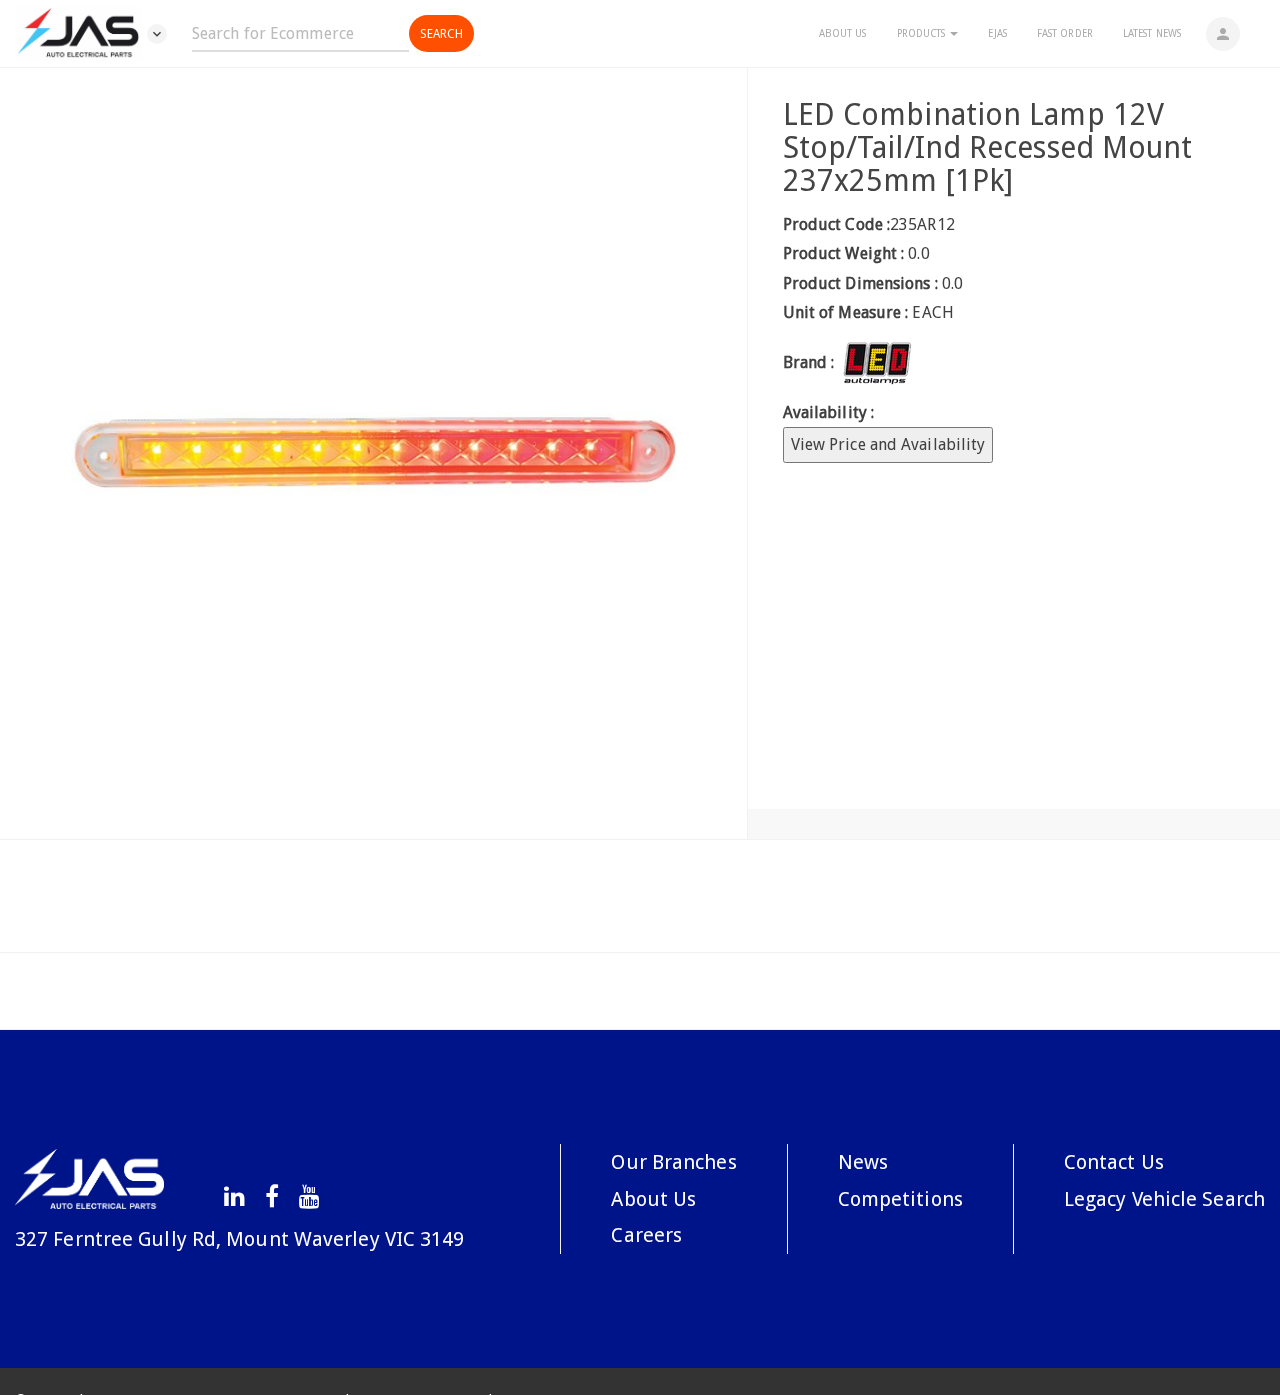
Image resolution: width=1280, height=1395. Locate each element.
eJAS (997, 33)
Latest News (1152, 33)
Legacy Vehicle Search (1164, 1199)
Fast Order (1065, 33)
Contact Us (1114, 1162)
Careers (646, 1235)
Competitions (900, 1199)
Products (923, 33)
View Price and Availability (888, 444)
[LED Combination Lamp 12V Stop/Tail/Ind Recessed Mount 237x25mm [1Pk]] (373, 453)
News (863, 1162)
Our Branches (673, 1162)
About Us (843, 33)
